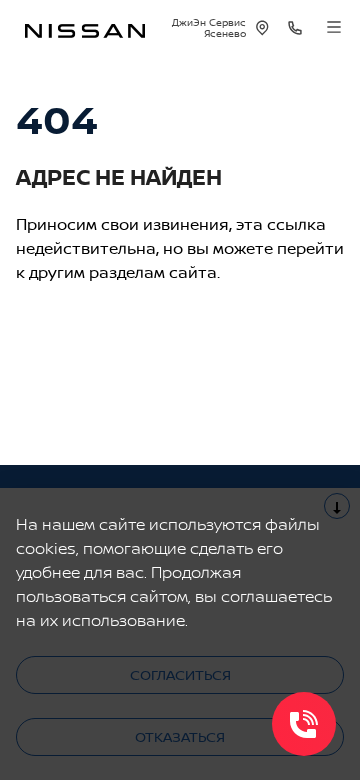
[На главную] (85, 28)
